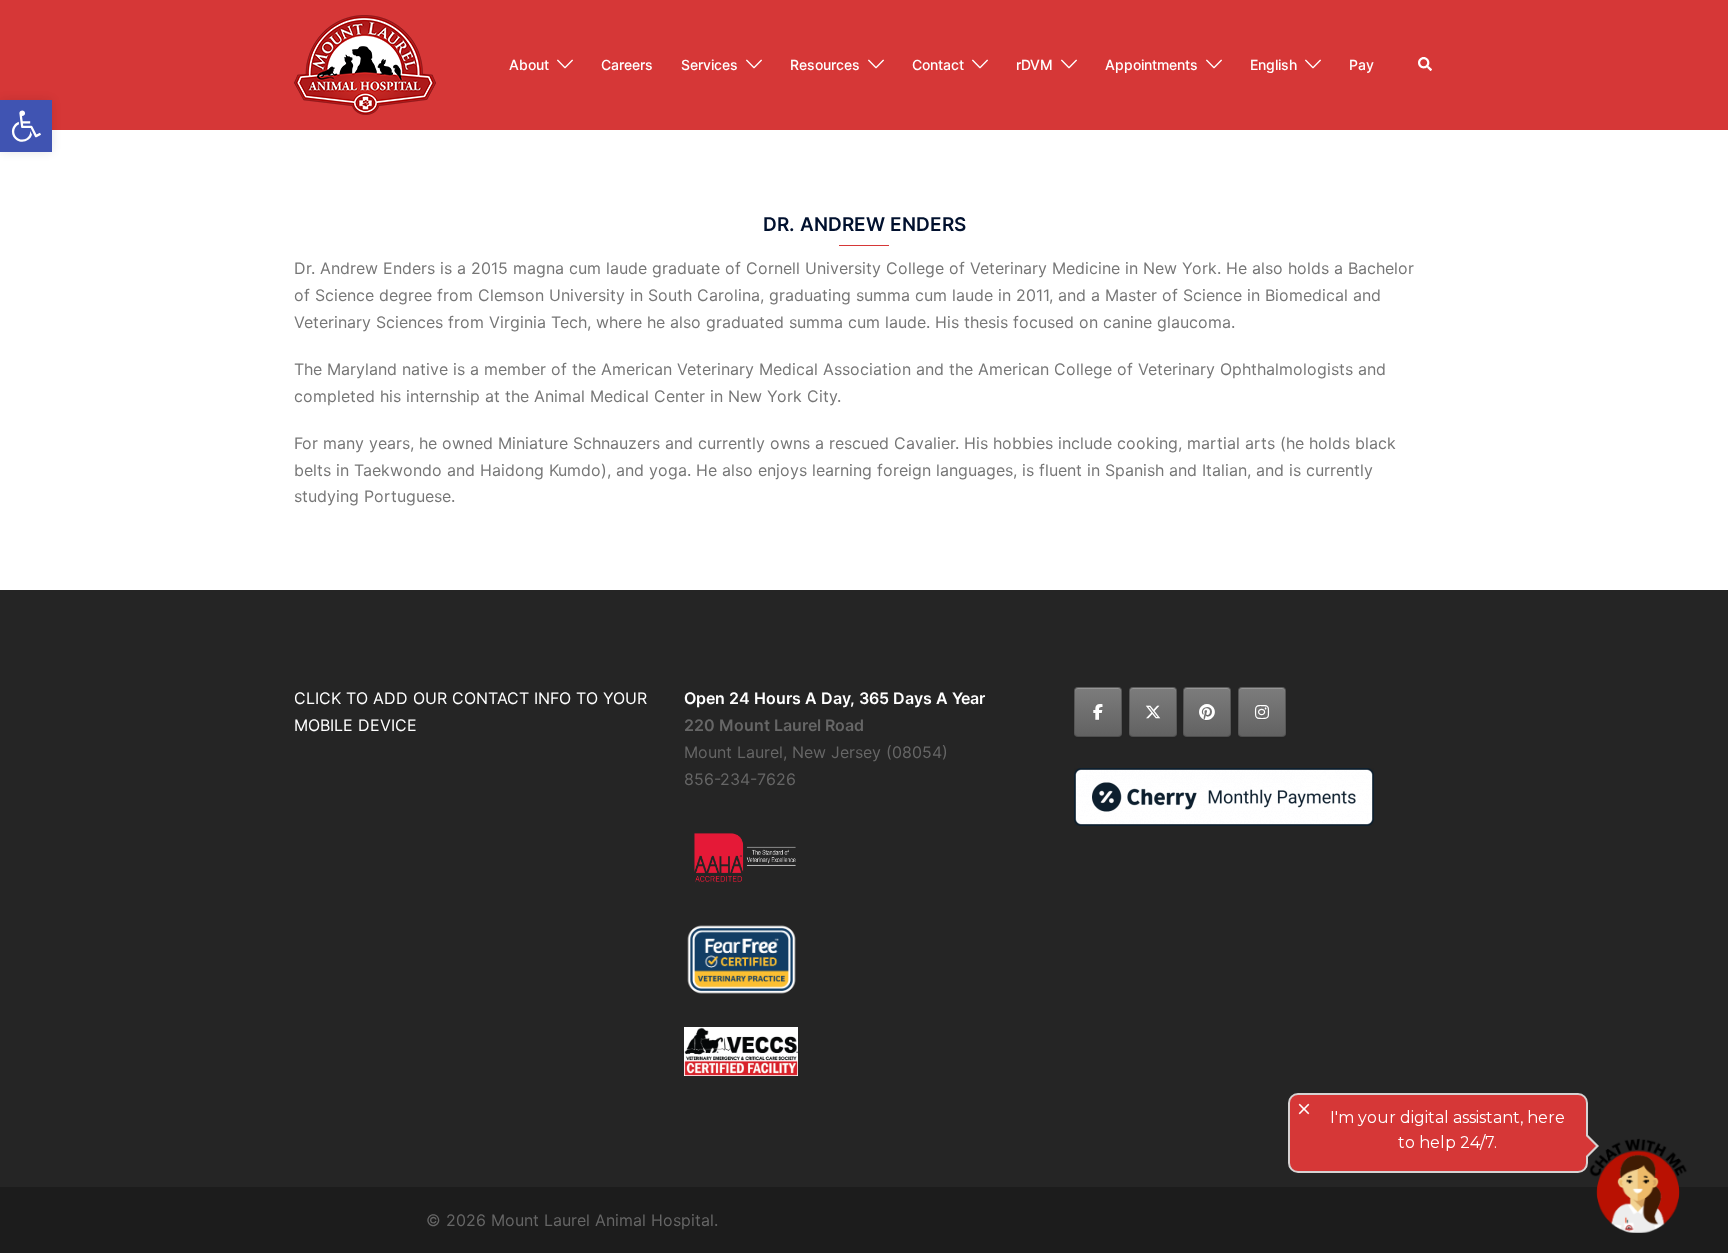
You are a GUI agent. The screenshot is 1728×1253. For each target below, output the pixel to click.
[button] (1426, 65)
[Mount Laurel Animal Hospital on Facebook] (1098, 712)
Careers (627, 64)
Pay (1361, 64)
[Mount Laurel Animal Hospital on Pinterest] (1207, 712)
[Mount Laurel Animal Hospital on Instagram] (1262, 712)
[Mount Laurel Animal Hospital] (365, 63)
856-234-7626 (740, 779)
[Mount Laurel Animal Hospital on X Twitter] (1153, 712)
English (1273, 64)
